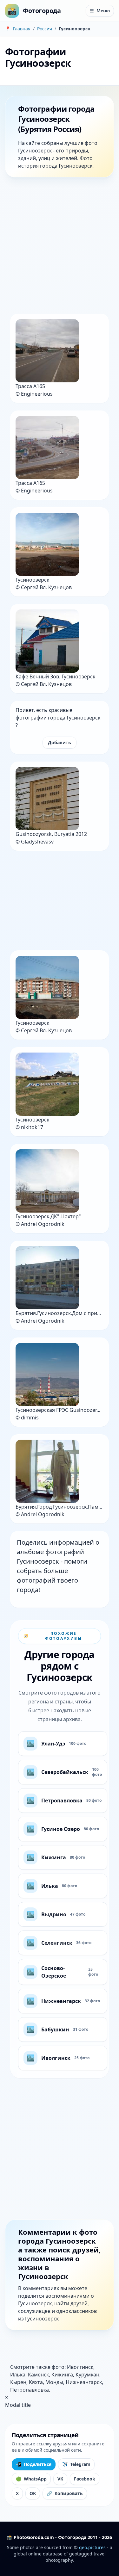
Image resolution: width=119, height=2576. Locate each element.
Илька (18, 2375)
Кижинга (62, 2375)
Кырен (18, 2382)
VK (60, 2479)
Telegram (76, 2464)
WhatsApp (31, 2479)
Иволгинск (80, 2367)
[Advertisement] (60, 247)
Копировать (65, 2493)
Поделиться (34, 2464)
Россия (45, 29)
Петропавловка (30, 2390)
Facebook (85, 2479)
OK (33, 2493)
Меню (100, 11)
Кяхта (36, 2382)
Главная (22, 29)
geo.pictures (92, 2547)
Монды (54, 2382)
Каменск (38, 2375)
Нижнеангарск (84, 2382)
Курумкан (87, 2375)
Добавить (60, 742)
